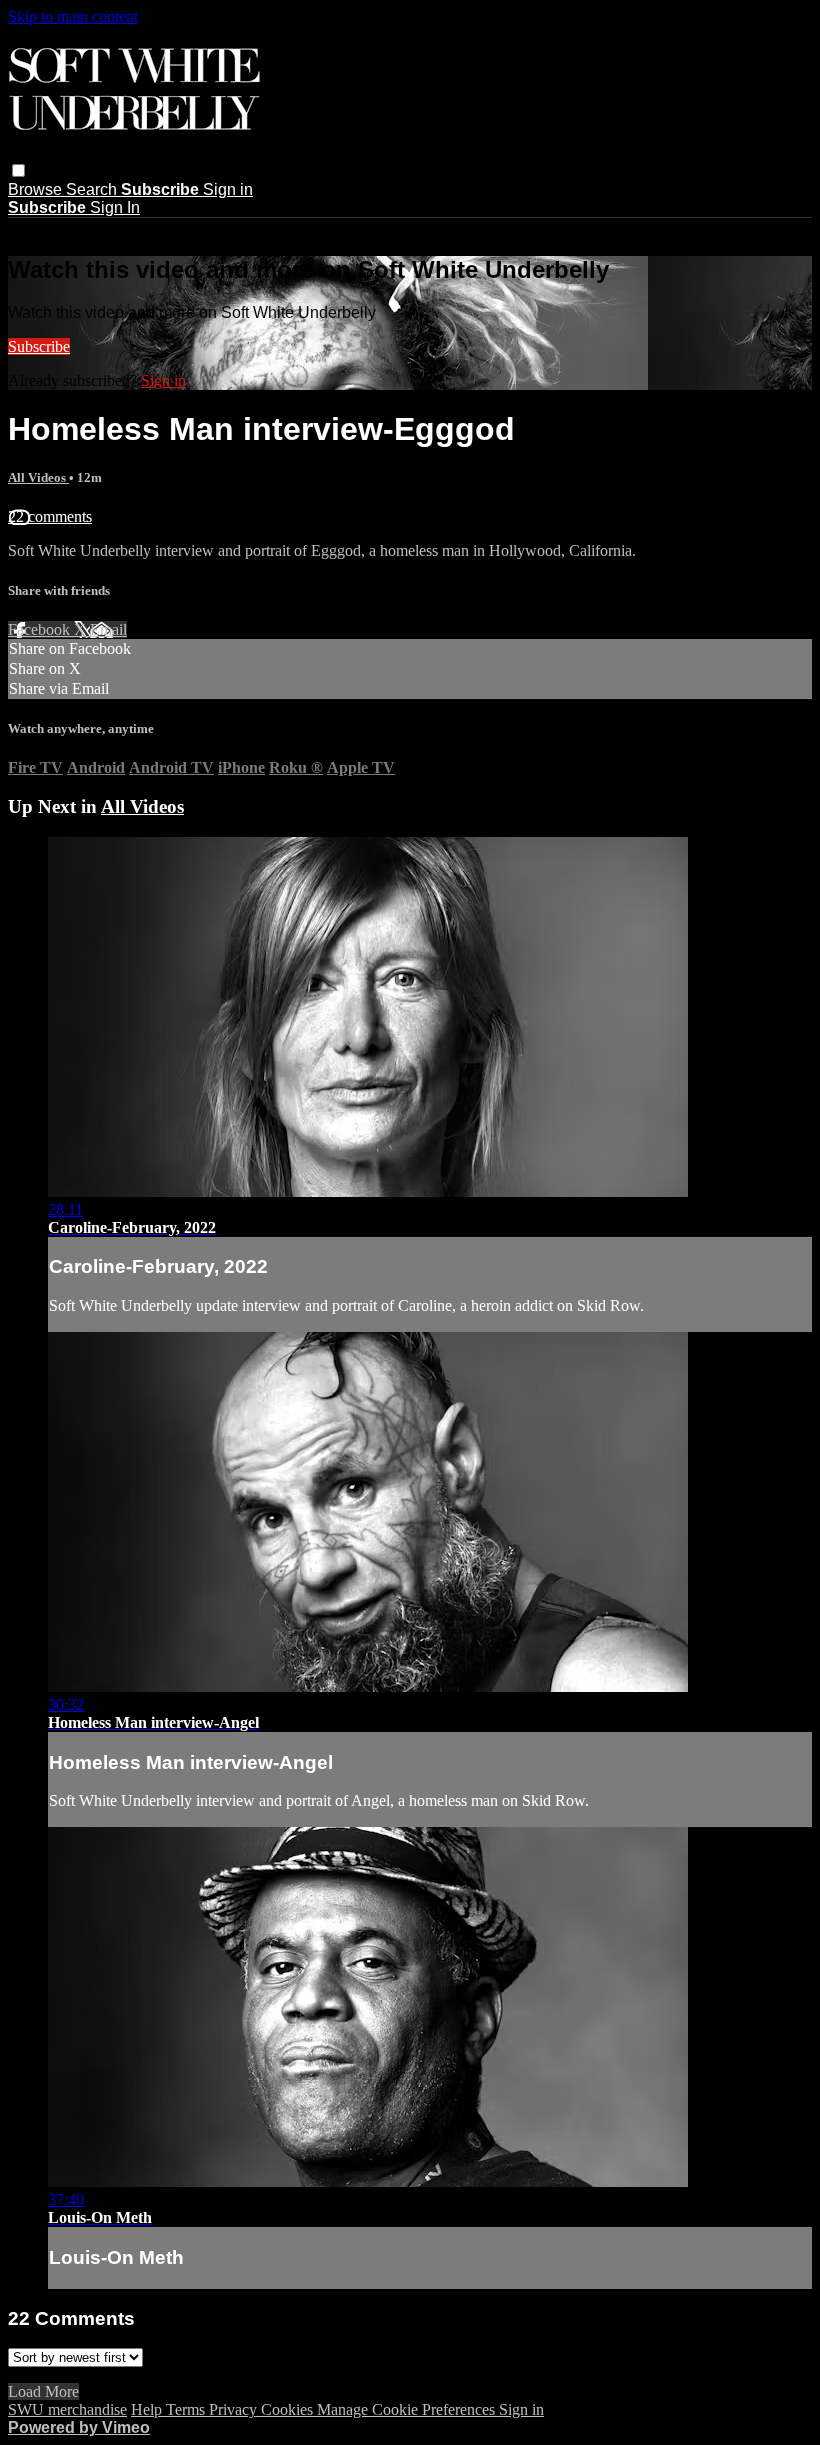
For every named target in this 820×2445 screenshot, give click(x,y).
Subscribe (39, 346)
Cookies (289, 2409)
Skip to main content (73, 16)
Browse (37, 189)
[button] (18, 170)
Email (108, 629)
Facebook (41, 629)
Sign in (228, 189)
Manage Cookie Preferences (408, 2409)
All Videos (38, 477)
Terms (187, 2409)
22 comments (50, 516)
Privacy (235, 2409)
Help (148, 2409)
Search (93, 189)
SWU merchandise (67, 2409)
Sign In (115, 207)
